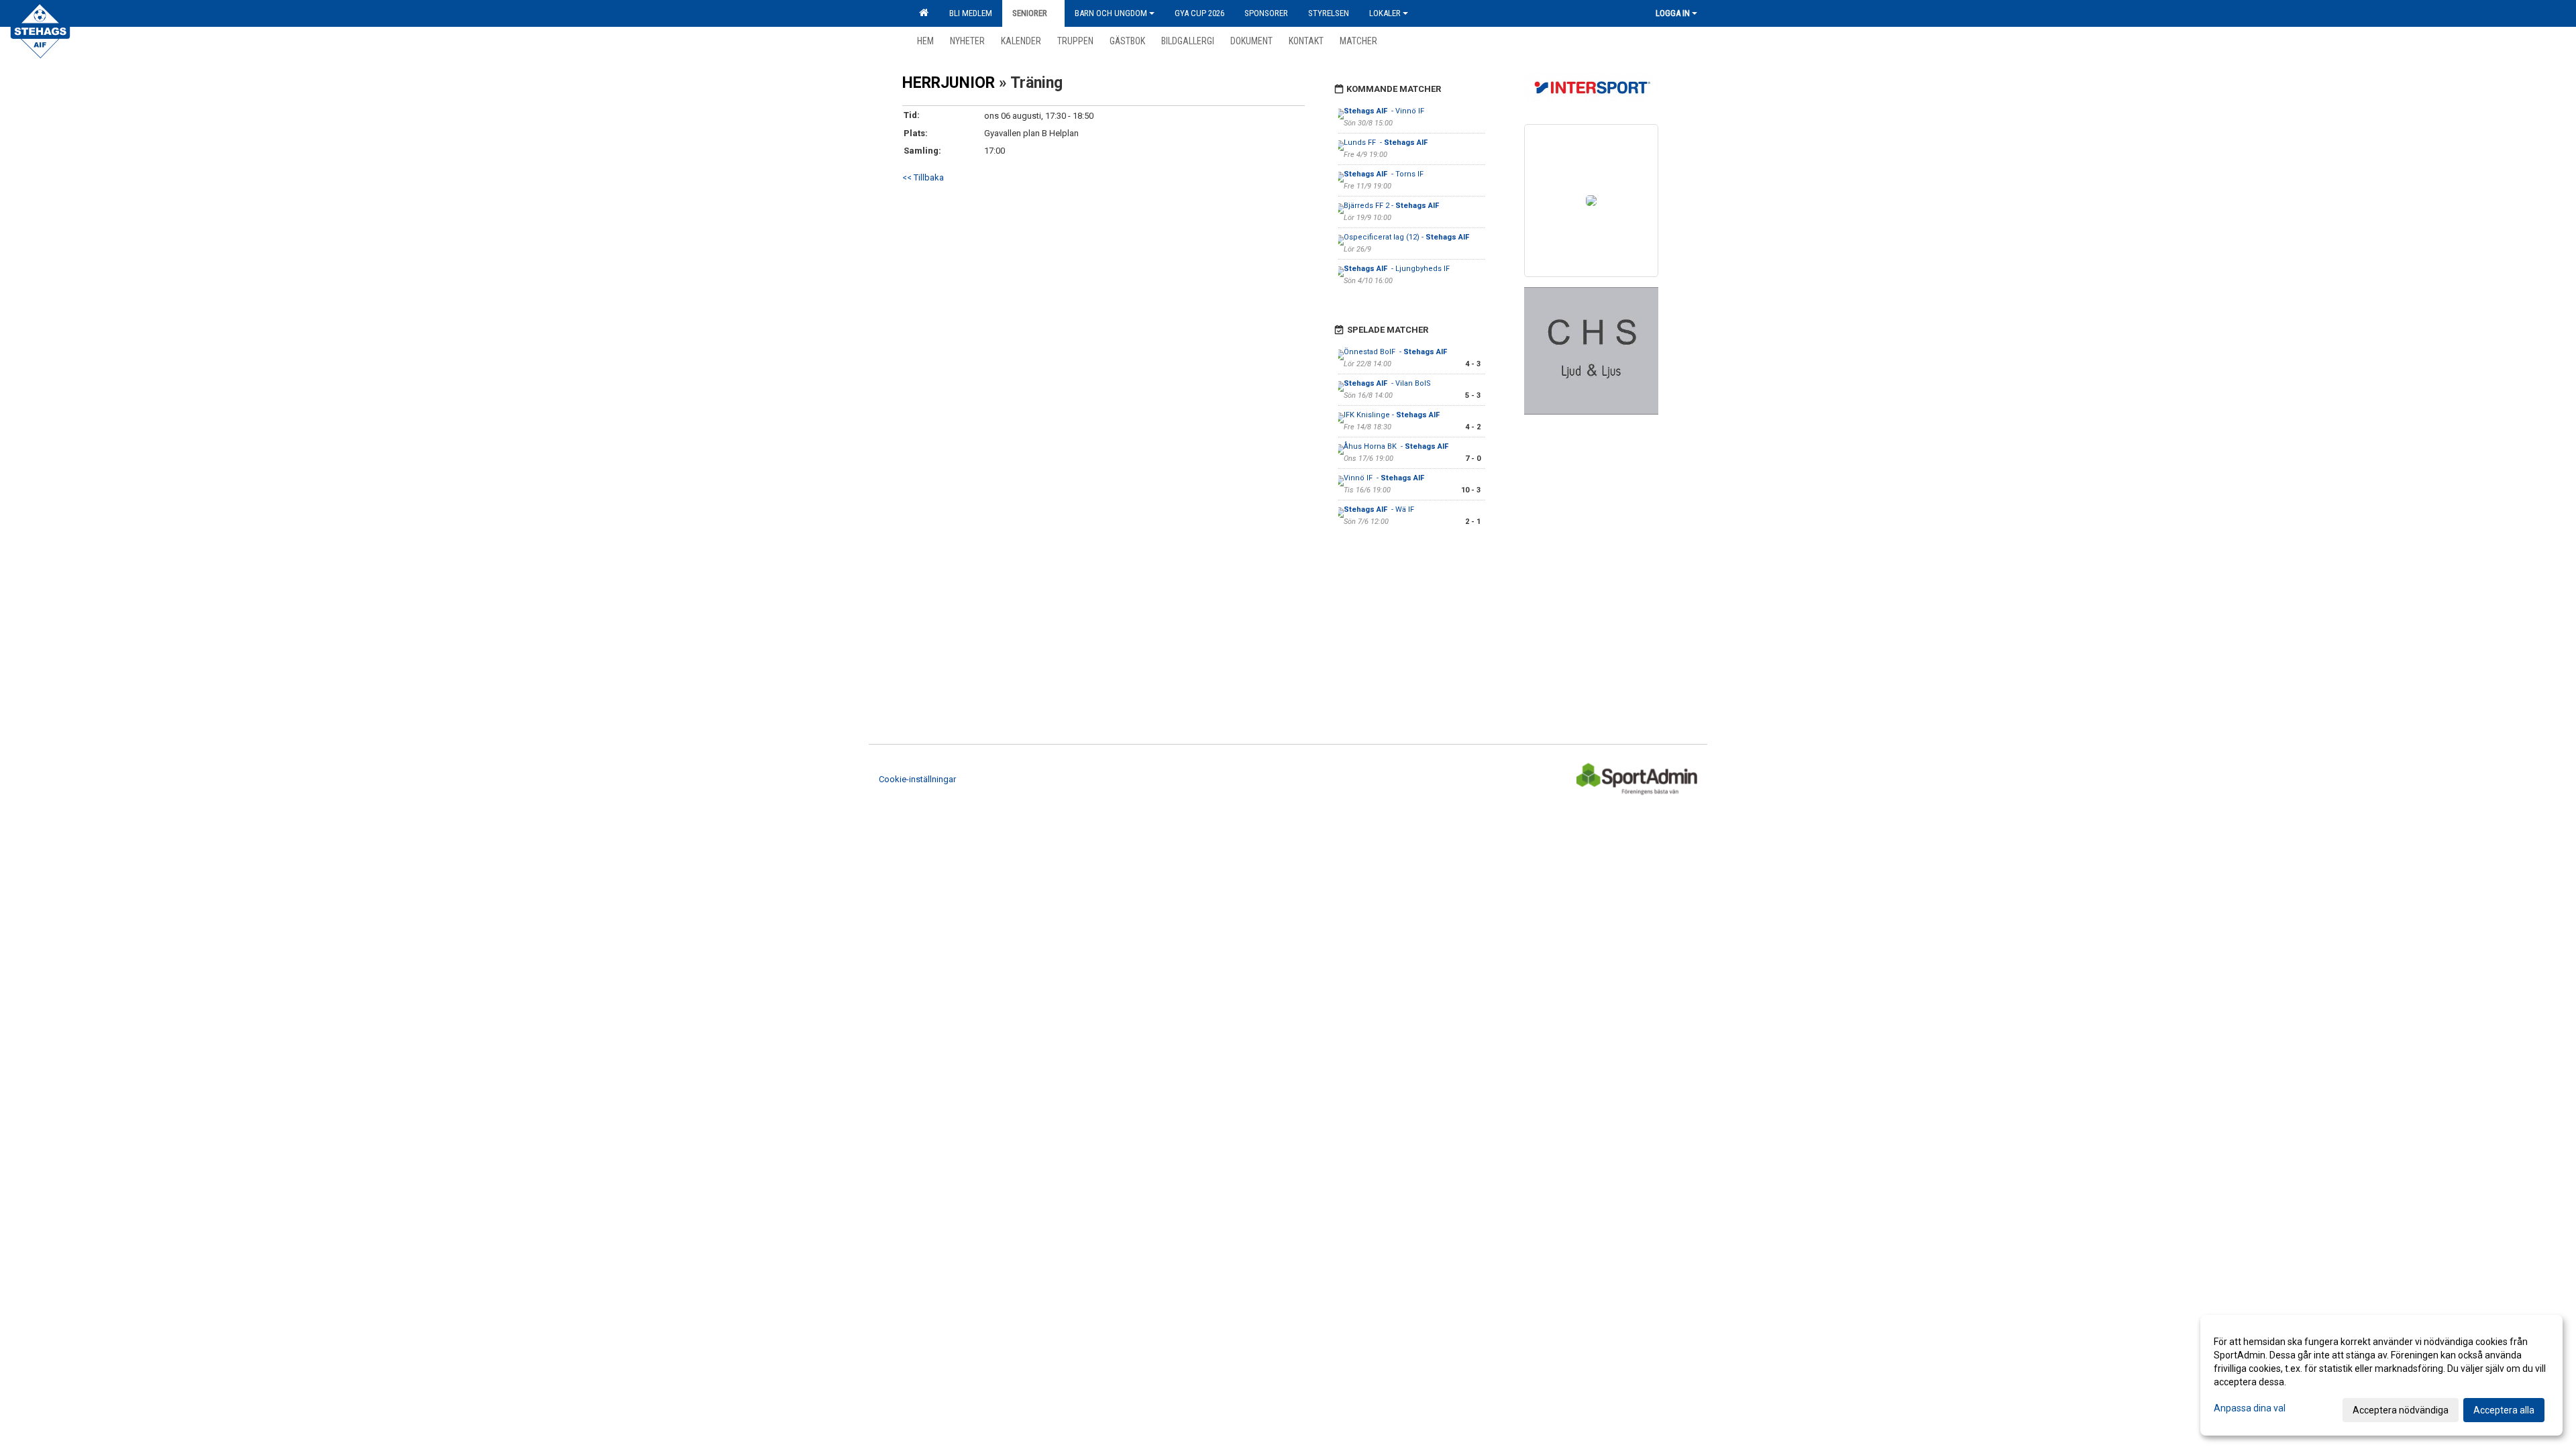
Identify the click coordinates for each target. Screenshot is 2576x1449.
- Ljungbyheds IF (1397, 269)
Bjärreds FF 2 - (1392, 206)
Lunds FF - (1387, 143)
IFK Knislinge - (1393, 415)
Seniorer (1030, 13)
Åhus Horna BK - (1397, 446)
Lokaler (1385, 13)
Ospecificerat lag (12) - (1407, 237)
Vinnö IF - (1385, 478)
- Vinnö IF (1385, 111)
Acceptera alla (2504, 1410)
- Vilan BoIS (1388, 383)
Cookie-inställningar (917, 779)
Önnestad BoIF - (1396, 352)
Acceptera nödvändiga (2401, 1410)
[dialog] (2381, 1375)
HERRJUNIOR (949, 83)
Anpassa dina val (2250, 1408)
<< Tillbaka (923, 177)
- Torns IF (1384, 174)
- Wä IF (1379, 509)
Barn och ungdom (1111, 13)
